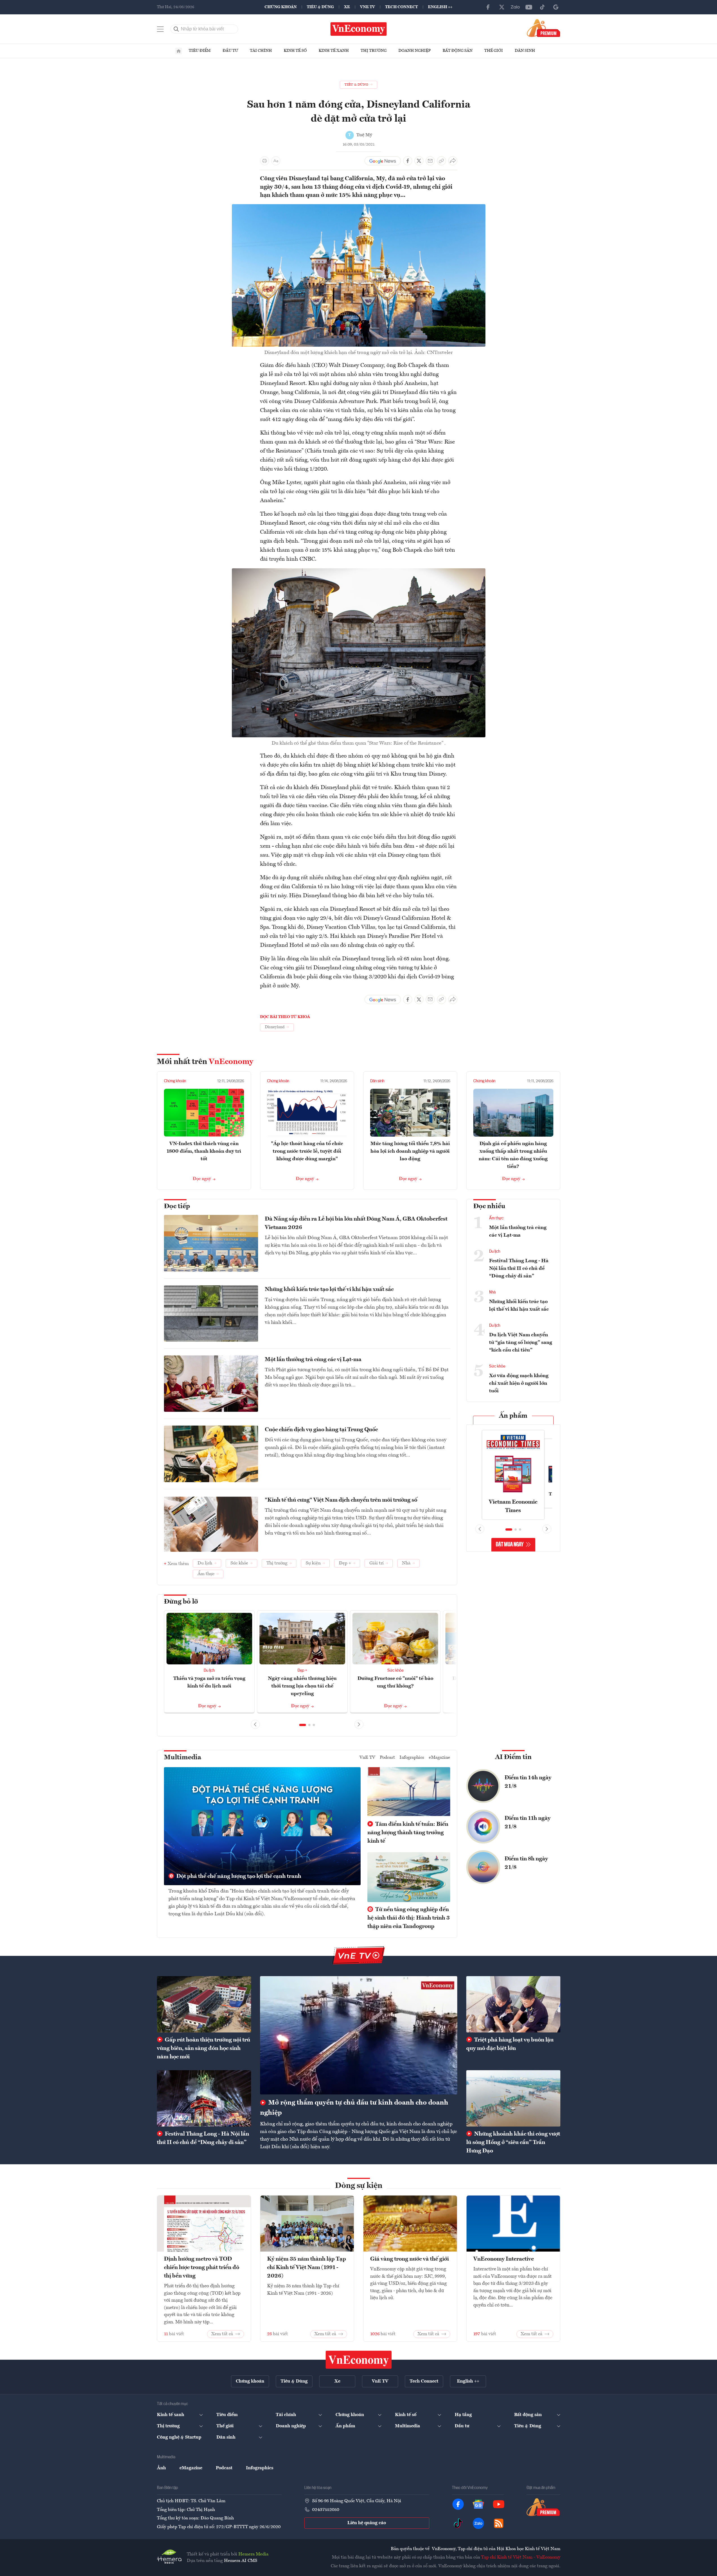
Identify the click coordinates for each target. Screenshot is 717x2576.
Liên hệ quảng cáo (367, 2523)
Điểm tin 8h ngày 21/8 (526, 1863)
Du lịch (209, 1671)
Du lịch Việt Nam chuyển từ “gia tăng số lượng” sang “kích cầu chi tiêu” (521, 1342)
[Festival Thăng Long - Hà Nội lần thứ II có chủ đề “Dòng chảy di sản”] (204, 2098)
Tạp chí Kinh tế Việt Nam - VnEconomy (521, 2557)
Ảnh (161, 2468)
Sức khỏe (395, 1671)
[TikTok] (542, 7)
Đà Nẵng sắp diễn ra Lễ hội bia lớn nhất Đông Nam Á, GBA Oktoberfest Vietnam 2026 (356, 1223)
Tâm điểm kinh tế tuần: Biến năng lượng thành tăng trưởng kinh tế (408, 1833)
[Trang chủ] (179, 51)
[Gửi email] (430, 161)
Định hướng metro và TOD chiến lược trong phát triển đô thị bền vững (202, 2268)
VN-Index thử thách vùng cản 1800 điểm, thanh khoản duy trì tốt (204, 1151)
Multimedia (183, 1758)
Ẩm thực (496, 1218)
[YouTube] (529, 7)
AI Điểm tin (513, 1757)
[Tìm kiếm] (176, 29)
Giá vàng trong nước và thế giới (409, 2259)
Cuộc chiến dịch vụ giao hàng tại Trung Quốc (321, 1430)
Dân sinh (525, 51)
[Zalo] (515, 7)
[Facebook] (488, 7)
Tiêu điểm (200, 51)
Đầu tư (230, 51)
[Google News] (556, 7)
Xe (347, 7)
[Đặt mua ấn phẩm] (544, 28)
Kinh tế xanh (334, 51)
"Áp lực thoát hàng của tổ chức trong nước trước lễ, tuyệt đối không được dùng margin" (307, 1151)
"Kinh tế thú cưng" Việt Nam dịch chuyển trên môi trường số (341, 1500)
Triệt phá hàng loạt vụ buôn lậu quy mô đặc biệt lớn (510, 2044)
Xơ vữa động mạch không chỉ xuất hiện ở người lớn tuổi (519, 1383)
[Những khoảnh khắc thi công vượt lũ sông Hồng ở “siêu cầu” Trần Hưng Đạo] (513, 2098)
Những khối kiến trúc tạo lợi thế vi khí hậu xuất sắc (329, 1290)
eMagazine (439, 1758)
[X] (502, 7)
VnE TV (368, 7)
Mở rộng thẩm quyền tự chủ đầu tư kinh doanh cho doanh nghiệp (354, 2108)
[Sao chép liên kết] (441, 161)
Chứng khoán (281, 7)
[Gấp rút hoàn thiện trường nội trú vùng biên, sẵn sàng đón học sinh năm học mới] (204, 2004)
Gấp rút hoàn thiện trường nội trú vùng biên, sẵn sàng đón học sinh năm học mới (204, 2049)
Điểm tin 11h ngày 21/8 (528, 1823)
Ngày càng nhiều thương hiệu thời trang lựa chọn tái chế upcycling (302, 1686)
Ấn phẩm (513, 1416)
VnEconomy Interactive (504, 2259)
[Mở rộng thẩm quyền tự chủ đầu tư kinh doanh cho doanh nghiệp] (359, 2035)
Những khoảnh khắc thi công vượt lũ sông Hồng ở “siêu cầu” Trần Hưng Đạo (513, 2143)
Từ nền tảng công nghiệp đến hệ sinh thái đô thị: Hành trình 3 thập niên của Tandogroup (409, 1918)
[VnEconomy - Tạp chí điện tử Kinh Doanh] (359, 2360)
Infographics (412, 1758)
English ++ (440, 7)
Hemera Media (253, 2554)
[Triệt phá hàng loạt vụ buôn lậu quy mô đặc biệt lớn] (513, 2004)
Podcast (387, 1758)
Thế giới (494, 51)
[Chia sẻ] (453, 161)
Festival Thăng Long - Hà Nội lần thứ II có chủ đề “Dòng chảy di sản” (519, 1268)
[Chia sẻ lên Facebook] (408, 161)
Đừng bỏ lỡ (181, 1602)
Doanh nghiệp (415, 51)
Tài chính (261, 51)
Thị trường (374, 51)
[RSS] (499, 2523)
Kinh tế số (295, 51)
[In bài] (265, 161)
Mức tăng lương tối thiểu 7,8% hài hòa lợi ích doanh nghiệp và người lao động (410, 1151)
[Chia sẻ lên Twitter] (419, 161)
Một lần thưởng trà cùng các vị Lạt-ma (313, 1360)
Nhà (492, 1292)
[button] (303, 1725)
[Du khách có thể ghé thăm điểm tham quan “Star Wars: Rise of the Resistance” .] (359, 572)
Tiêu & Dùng (320, 7)
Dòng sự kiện (359, 2186)
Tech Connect (401, 7)
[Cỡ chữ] (276, 161)
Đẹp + (302, 1671)
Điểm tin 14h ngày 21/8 (528, 1782)
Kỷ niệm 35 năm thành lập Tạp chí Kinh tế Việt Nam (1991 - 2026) (307, 2268)
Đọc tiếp (177, 1206)
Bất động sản (458, 51)
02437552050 (326, 2510)
